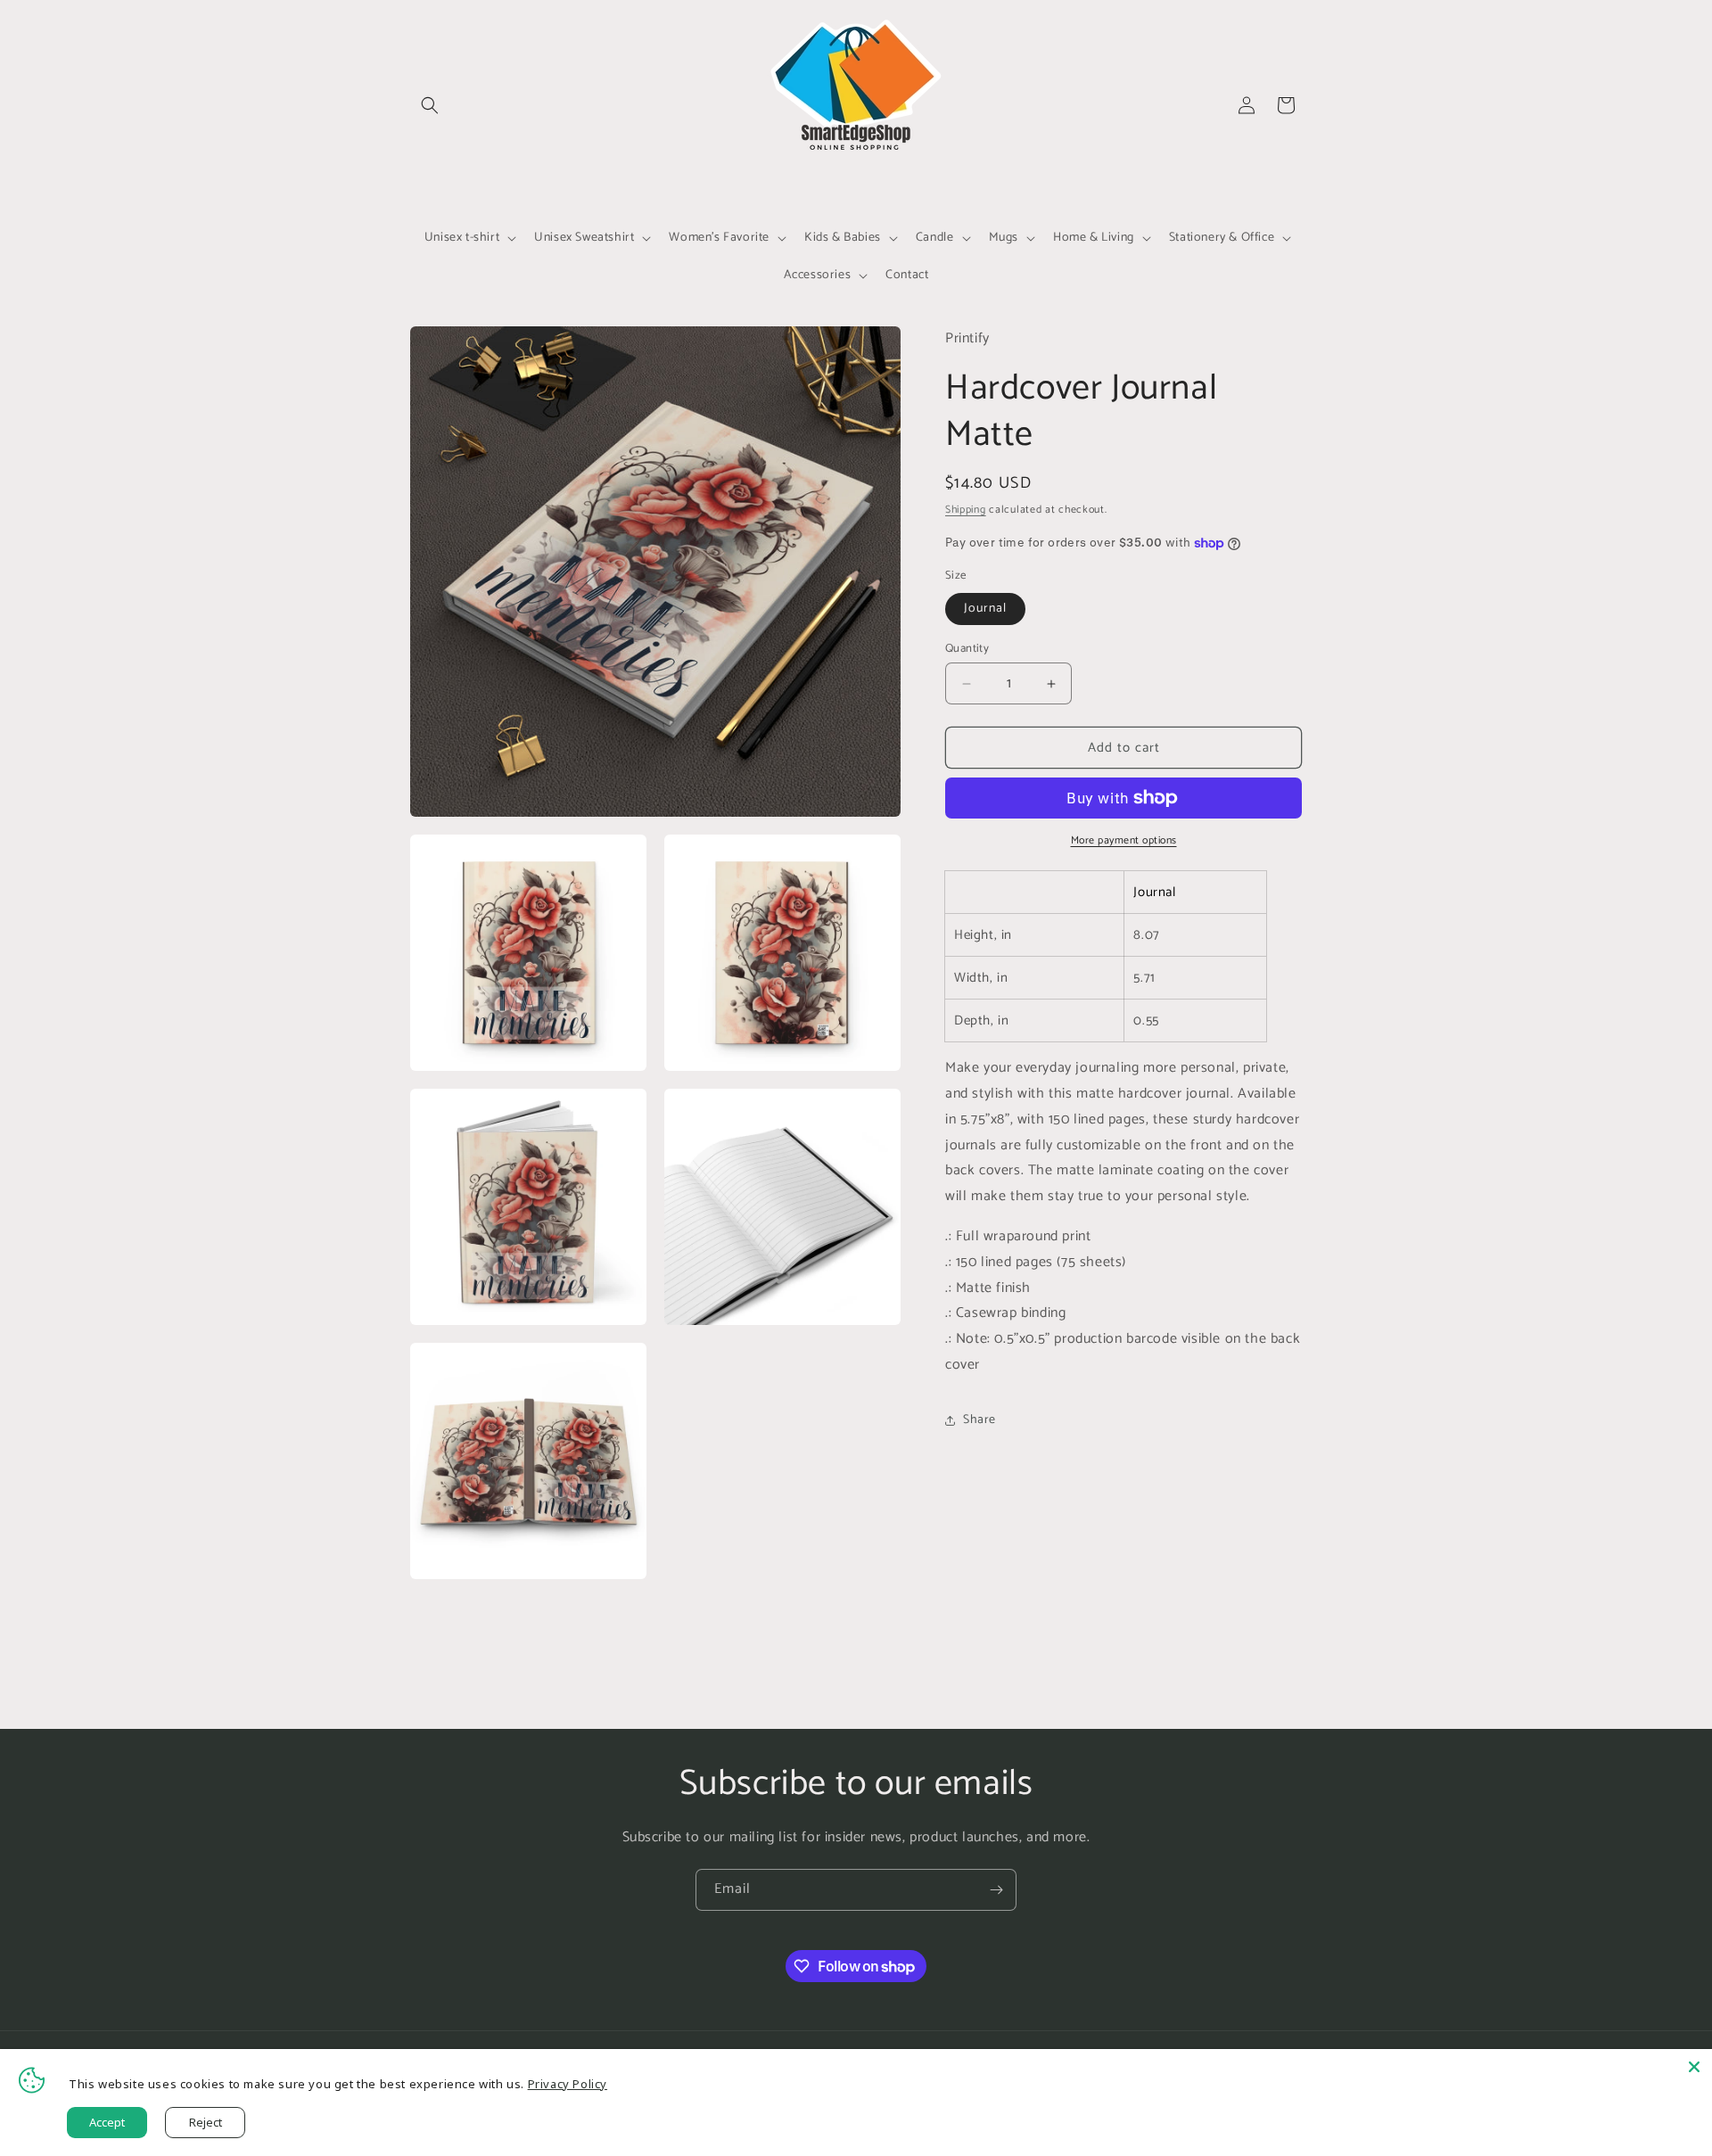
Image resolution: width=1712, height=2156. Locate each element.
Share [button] (979, 1420)
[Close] (1694, 2067)
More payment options (1124, 841)
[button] (430, 105)
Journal (985, 609)
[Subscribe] (996, 1890)
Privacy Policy (568, 2084)
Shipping (966, 510)
